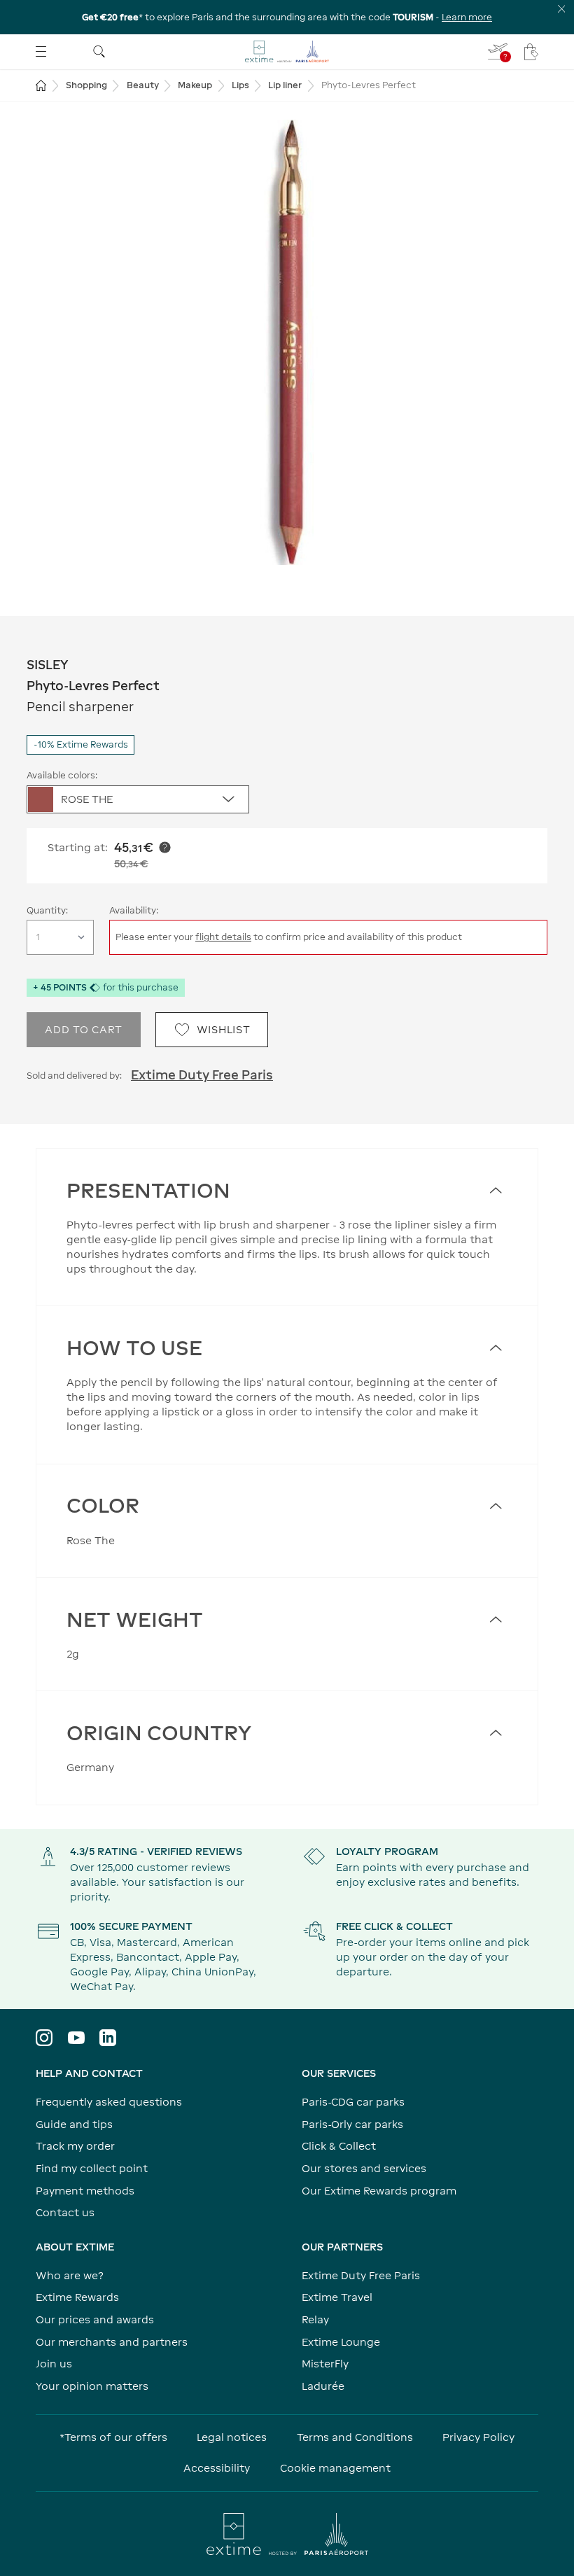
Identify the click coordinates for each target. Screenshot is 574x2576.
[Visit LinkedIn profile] (108, 2038)
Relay (315, 2319)
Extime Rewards (77, 2297)
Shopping (86, 85)
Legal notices (232, 2437)
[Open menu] (41, 51)
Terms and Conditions (355, 2437)
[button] (287, 342)
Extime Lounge (341, 2342)
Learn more (467, 17)
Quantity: (47, 910)
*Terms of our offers (113, 2437)
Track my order (75, 2146)
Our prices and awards (95, 2319)
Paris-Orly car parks (352, 2124)
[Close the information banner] (562, 9)
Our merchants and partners (112, 2342)
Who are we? (70, 2275)
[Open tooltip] (165, 847)
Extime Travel (337, 2297)
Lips (240, 85)
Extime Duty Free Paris (202, 1075)
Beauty (143, 85)
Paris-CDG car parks (353, 2102)
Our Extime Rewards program (379, 2191)
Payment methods (85, 2191)
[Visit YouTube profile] (76, 2038)
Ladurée (323, 2386)
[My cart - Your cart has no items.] (531, 52)
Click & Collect (339, 2146)
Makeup (195, 85)
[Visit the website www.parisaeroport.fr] (287, 2534)
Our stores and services (364, 2168)
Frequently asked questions (109, 2102)
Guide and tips (74, 2124)
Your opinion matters (92, 2386)
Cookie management (335, 2468)
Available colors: (62, 775)
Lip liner (285, 85)
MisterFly (325, 2364)
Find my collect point (92, 2168)
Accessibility (217, 2468)
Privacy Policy (478, 2437)
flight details (223, 937)
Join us (54, 2364)
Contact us (65, 2212)
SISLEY (48, 665)
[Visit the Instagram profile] (44, 2038)
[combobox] (138, 799)
